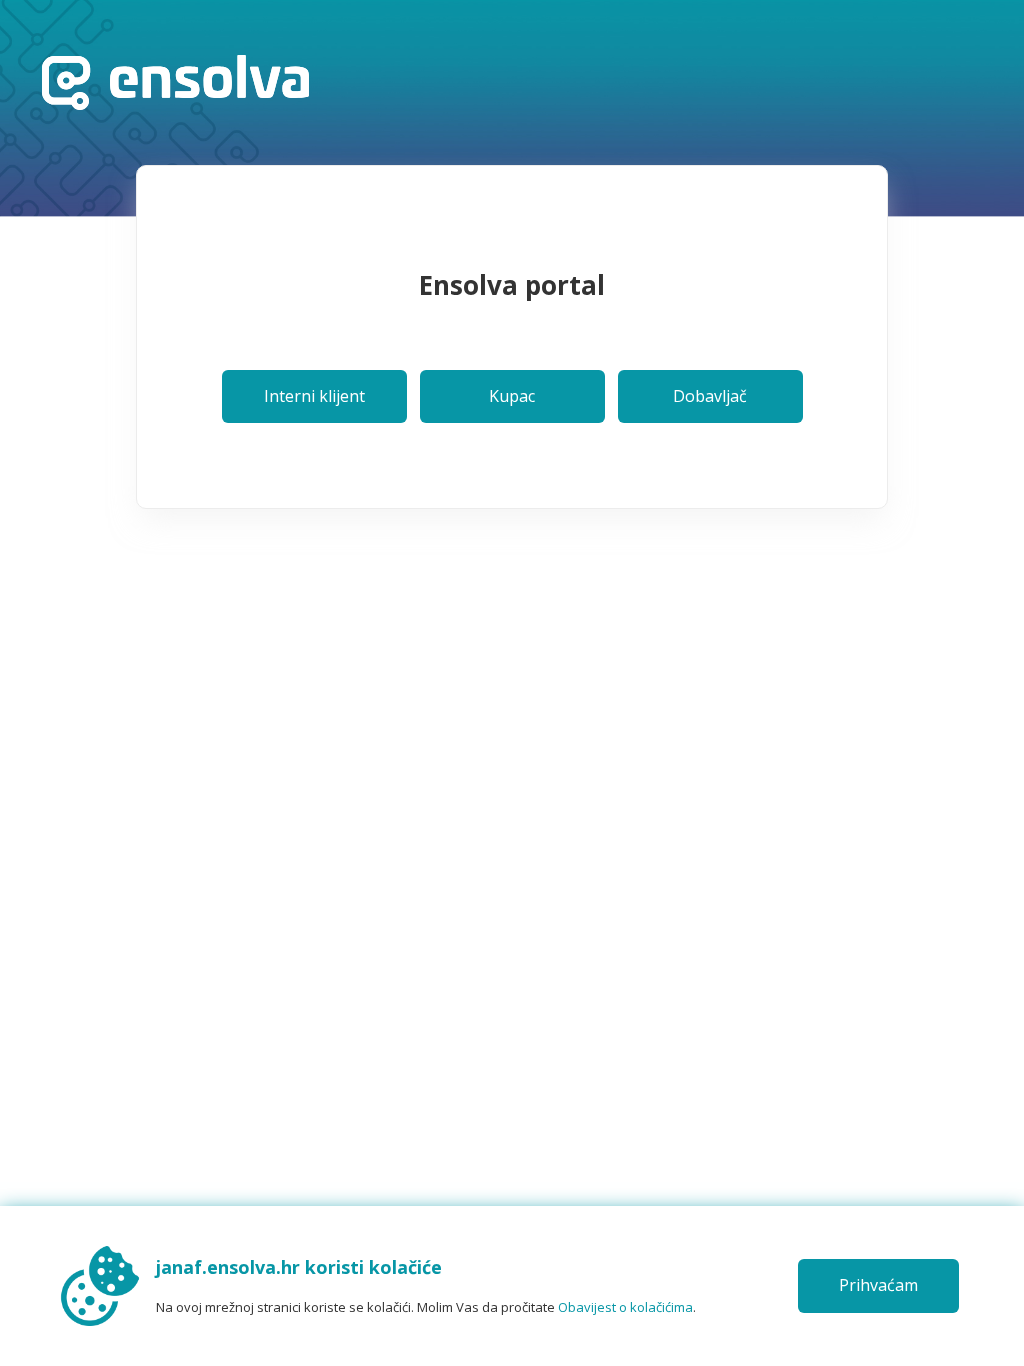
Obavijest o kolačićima (625, 1307)
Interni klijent (314, 396)
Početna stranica (175, 82)
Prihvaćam (878, 1285)
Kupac (512, 396)
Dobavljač (710, 396)
